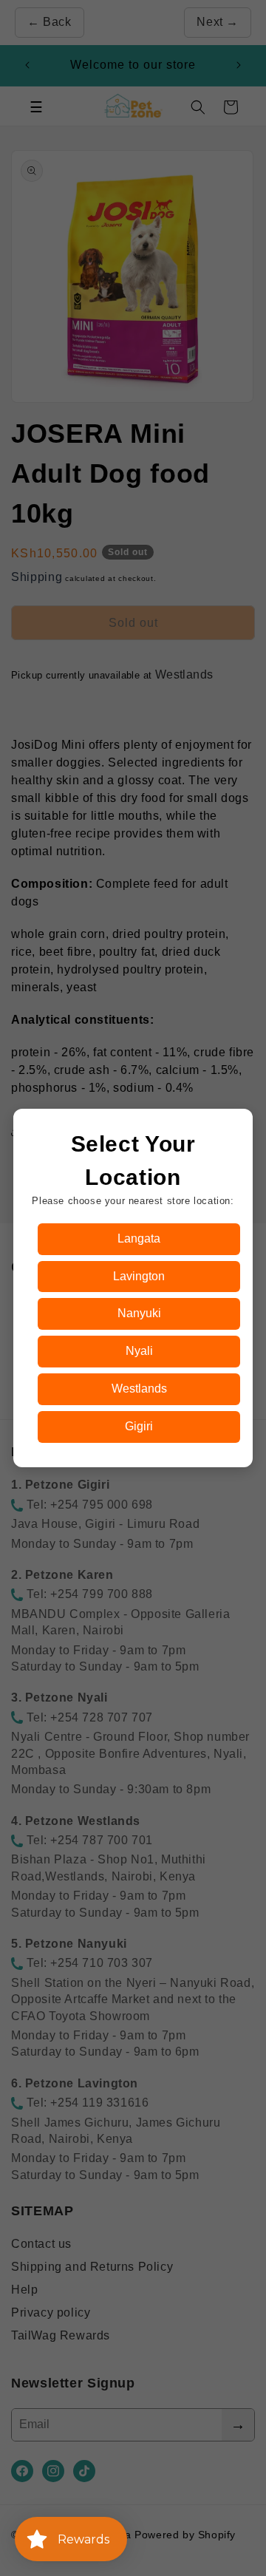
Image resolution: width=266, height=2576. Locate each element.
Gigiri (139, 1426)
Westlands (139, 1389)
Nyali (139, 1351)
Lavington (139, 1276)
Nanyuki (139, 1313)
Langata (139, 1238)
